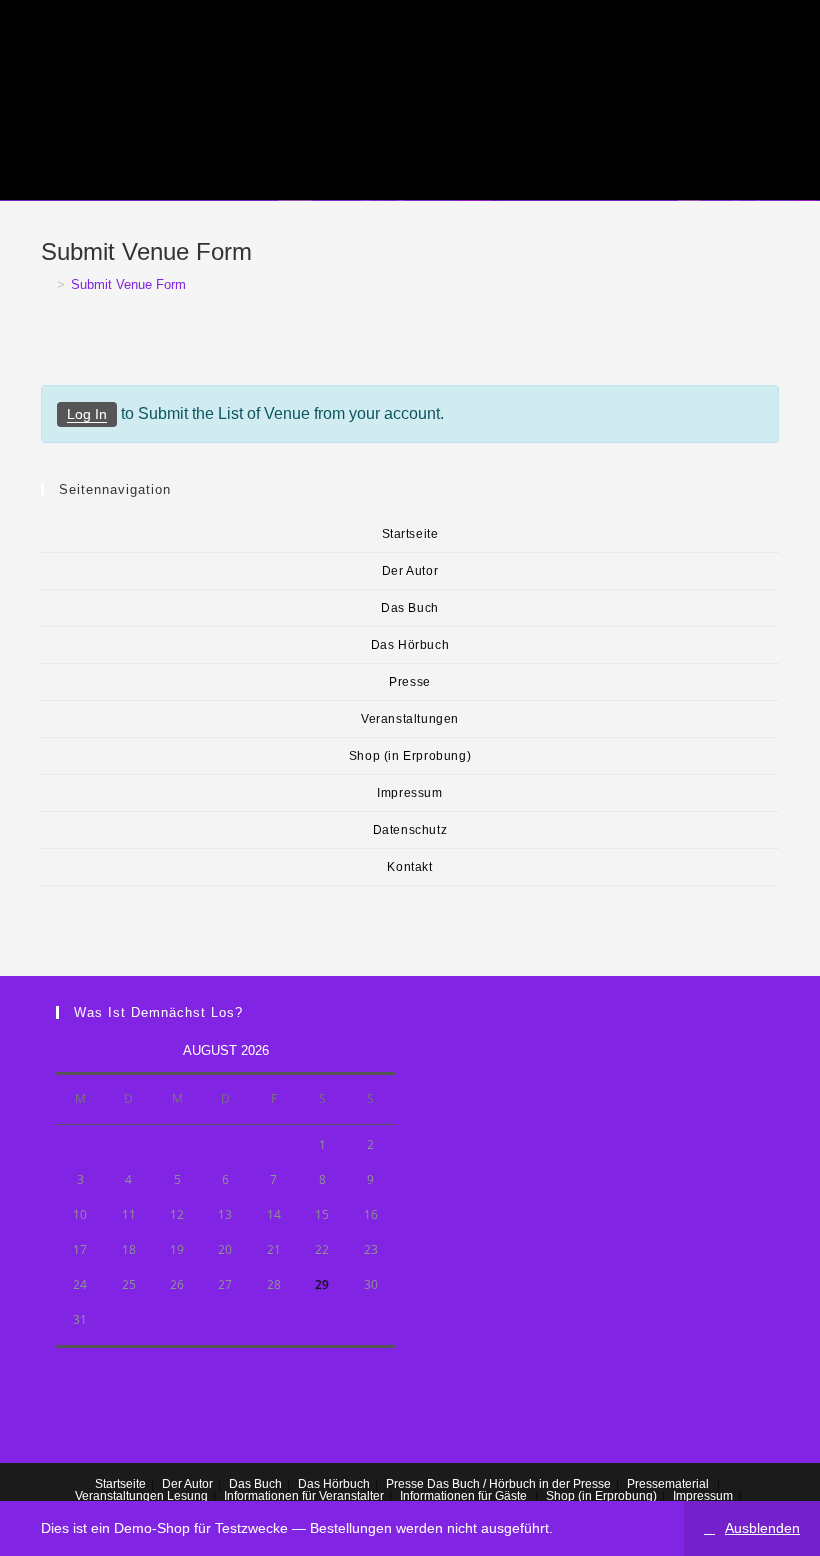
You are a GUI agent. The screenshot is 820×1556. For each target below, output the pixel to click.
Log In (87, 414)
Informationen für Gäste (463, 1496)
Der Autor (410, 571)
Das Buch (410, 608)
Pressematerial (668, 1484)
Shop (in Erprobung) (410, 756)
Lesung (187, 1496)
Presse (410, 682)
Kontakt (409, 867)
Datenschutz (410, 830)
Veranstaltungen (410, 719)
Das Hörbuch (410, 645)
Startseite (410, 534)
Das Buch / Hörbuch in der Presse (519, 1484)
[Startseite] (46, 284)
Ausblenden (762, 1528)
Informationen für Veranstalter (304, 1496)
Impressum (409, 793)
